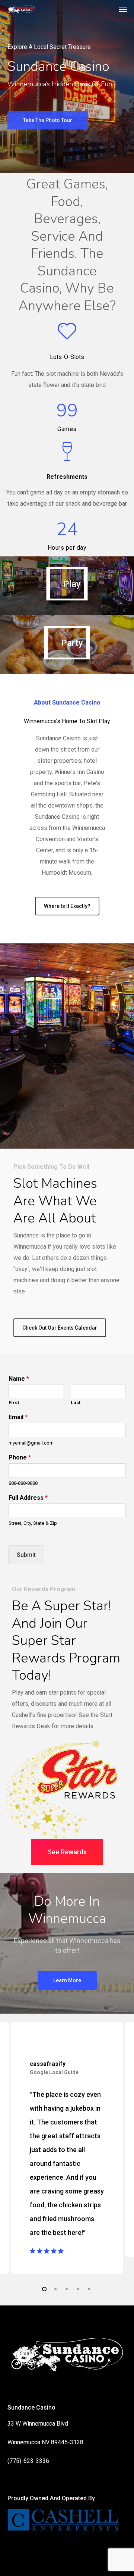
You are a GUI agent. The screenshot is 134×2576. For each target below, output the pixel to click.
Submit (26, 1555)
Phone (20, 1457)
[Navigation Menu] (123, 9)
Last (76, 1403)
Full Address (28, 1498)
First (14, 1403)
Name (19, 1379)
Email (18, 1417)
